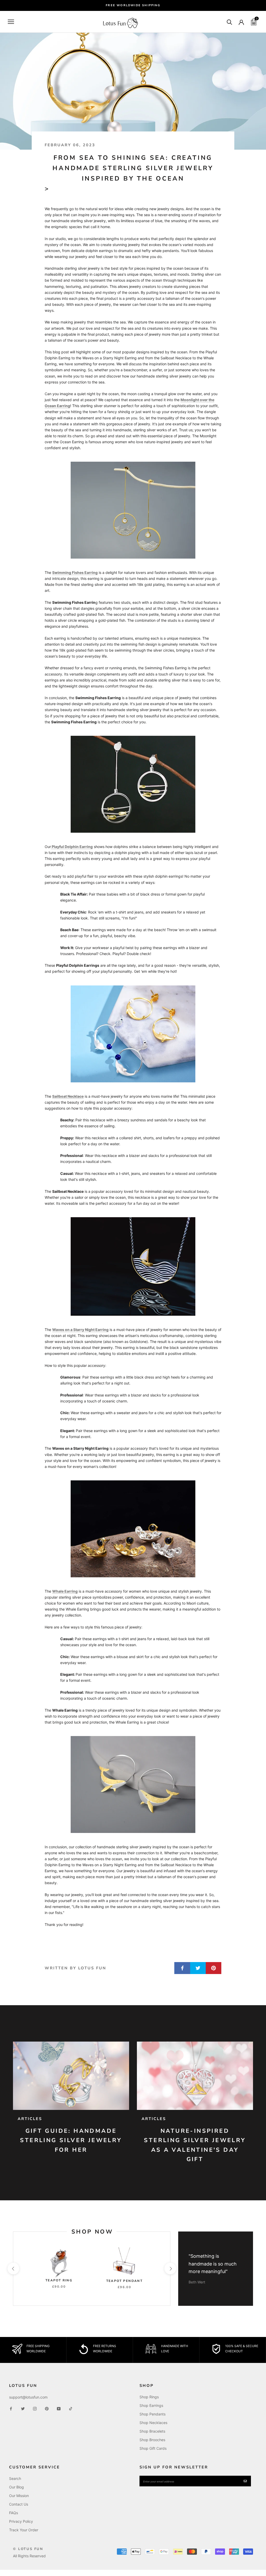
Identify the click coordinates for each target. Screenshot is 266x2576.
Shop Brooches (152, 2440)
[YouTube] (59, 2408)
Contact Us (19, 2504)
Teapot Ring (59, 2280)
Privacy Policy (21, 2521)
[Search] (230, 22)
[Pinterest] (47, 2408)
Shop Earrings (151, 2405)
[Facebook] (11, 2408)
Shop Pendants (152, 2414)
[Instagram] (35, 2408)
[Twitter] (23, 2408)
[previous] (13, 2269)
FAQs (14, 2513)
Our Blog (16, 2487)
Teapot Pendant (125, 2281)
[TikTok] (71, 2408)
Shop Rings (149, 2397)
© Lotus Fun (28, 2549)
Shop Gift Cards (153, 2448)
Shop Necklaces (153, 2423)
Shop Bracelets (152, 2431)
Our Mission (19, 2496)
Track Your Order (24, 2530)
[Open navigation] (11, 22)
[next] (170, 2269)
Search (15, 2478)
